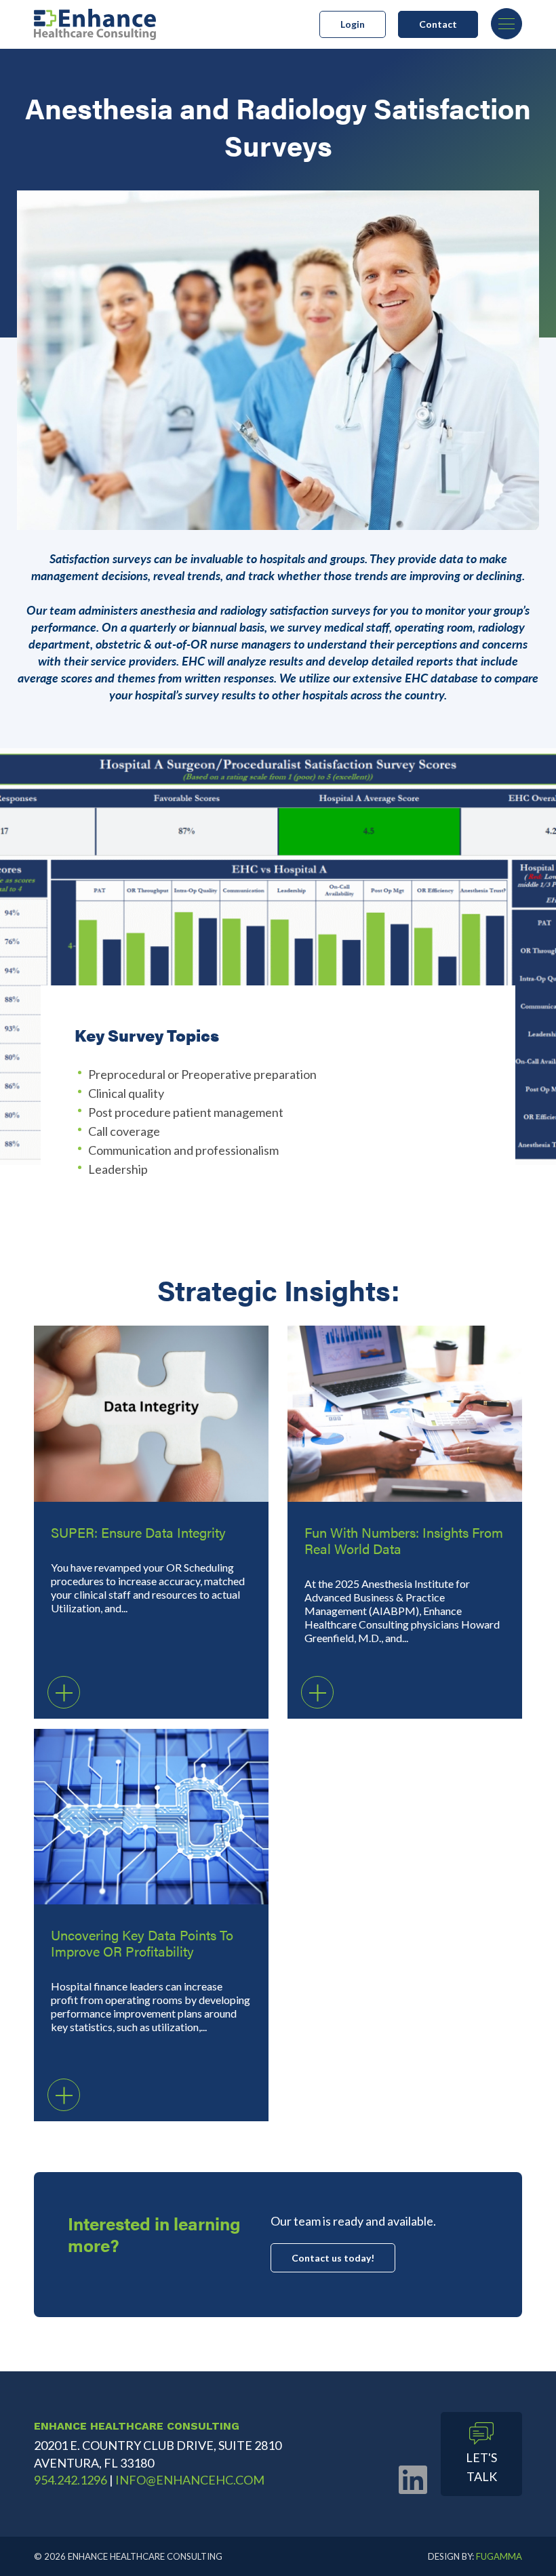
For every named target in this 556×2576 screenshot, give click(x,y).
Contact (438, 24)
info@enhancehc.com (190, 2480)
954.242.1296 (71, 2480)
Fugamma (499, 2556)
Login (353, 24)
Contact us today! (333, 2258)
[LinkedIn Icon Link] (413, 2479)
